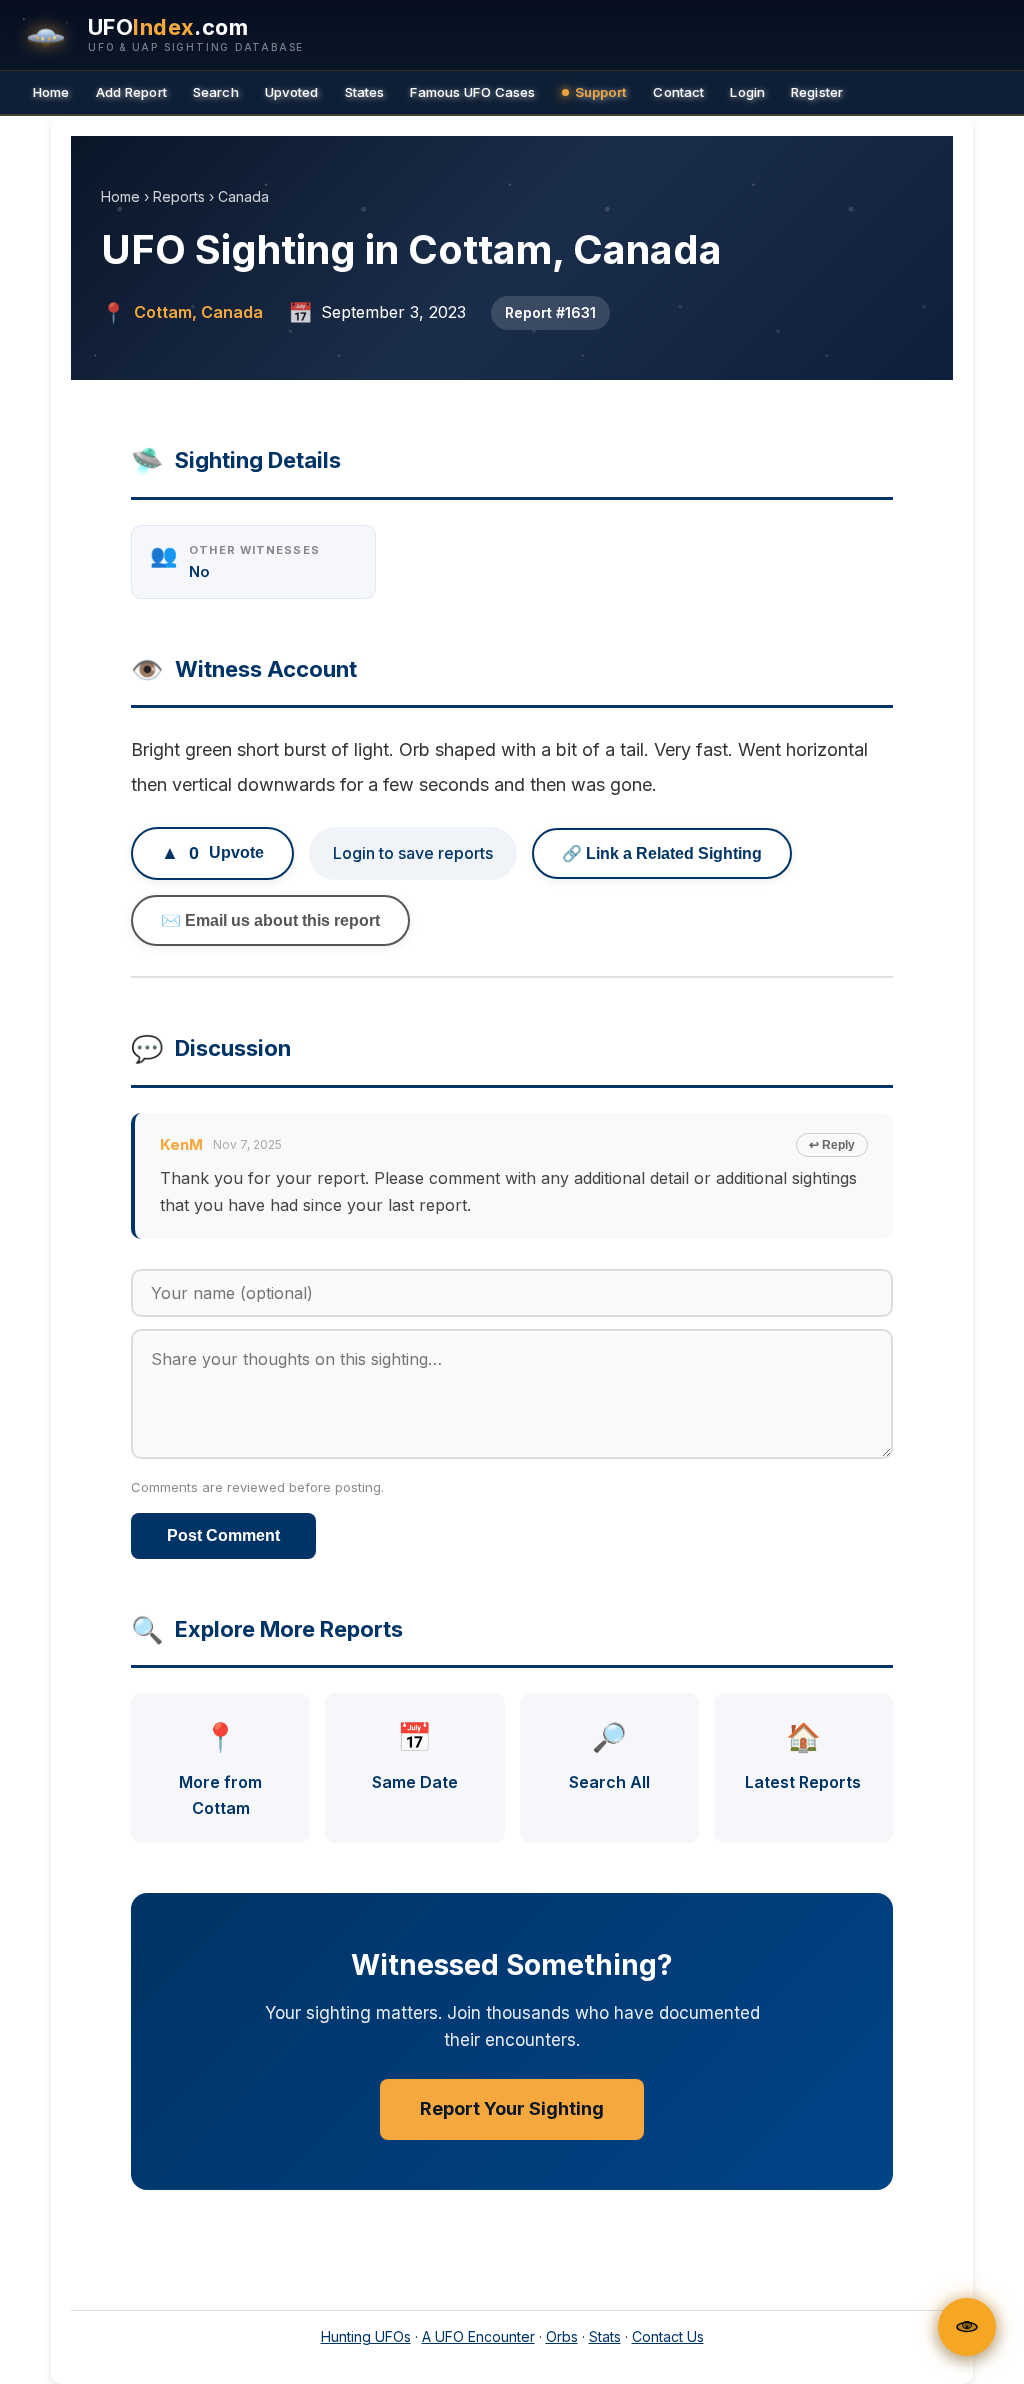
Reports (179, 196)
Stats (605, 2336)
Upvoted (292, 92)
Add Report (131, 92)
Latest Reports (803, 1756)
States (365, 92)
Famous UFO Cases (472, 92)
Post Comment (223, 1535)
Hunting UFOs (366, 2336)
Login (747, 92)
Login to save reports (413, 853)
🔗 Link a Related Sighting (662, 853)
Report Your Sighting (512, 2108)
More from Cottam (220, 1768)
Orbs (562, 2336)
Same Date (415, 1756)
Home (51, 92)
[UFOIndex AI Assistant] (967, 2327)
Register (817, 92)
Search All (609, 1756)
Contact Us (668, 2336)
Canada (243, 196)
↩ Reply (832, 1145)
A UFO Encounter (478, 2336)
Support (601, 92)
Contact (678, 92)
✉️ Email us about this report (270, 920)
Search (216, 92)
